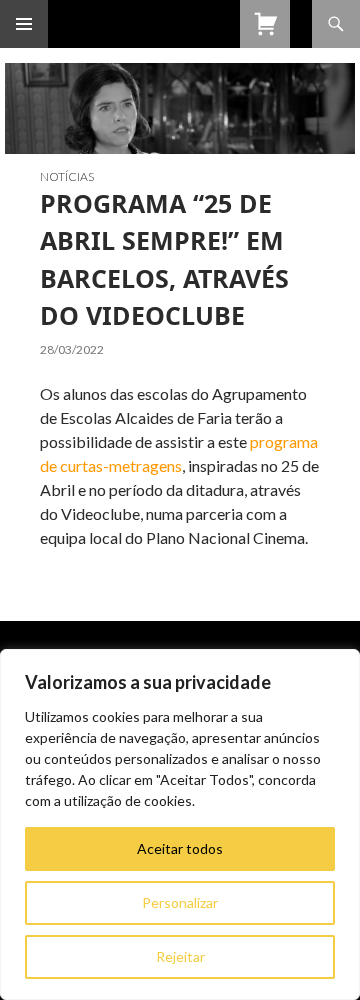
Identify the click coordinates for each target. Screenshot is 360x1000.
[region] (180, 824)
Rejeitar (180, 956)
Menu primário (24, 24)
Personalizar (180, 902)
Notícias (67, 176)
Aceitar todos (180, 848)
